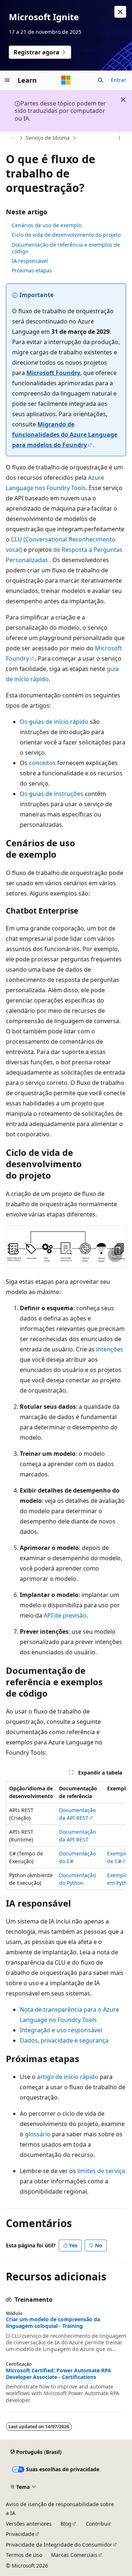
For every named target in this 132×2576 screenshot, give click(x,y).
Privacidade (20, 2534)
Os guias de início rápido (54, 722)
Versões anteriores (29, 2524)
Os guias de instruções (52, 794)
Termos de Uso (24, 2555)
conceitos (42, 763)
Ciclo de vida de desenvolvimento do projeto (66, 235)
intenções (110, 1349)
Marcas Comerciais (74, 2555)
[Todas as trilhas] (12, 138)
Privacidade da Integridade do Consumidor (59, 2545)
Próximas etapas (32, 270)
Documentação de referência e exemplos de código (66, 248)
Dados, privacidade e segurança (64, 2040)
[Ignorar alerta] (120, 12)
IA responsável (30, 261)
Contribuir (98, 2524)
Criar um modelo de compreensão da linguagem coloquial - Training (53, 2323)
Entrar (118, 80)
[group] (66, 1836)
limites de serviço (101, 2171)
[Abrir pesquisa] (100, 80)
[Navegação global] (7, 80)
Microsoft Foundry (53, 373)
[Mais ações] (120, 138)
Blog (66, 2524)
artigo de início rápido (68, 2077)
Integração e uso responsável (61, 2030)
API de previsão (65, 1615)
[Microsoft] (66, 80)
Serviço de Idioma (48, 138)
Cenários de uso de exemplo (47, 225)
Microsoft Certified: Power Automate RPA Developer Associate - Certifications (58, 2374)
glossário (38, 2134)
